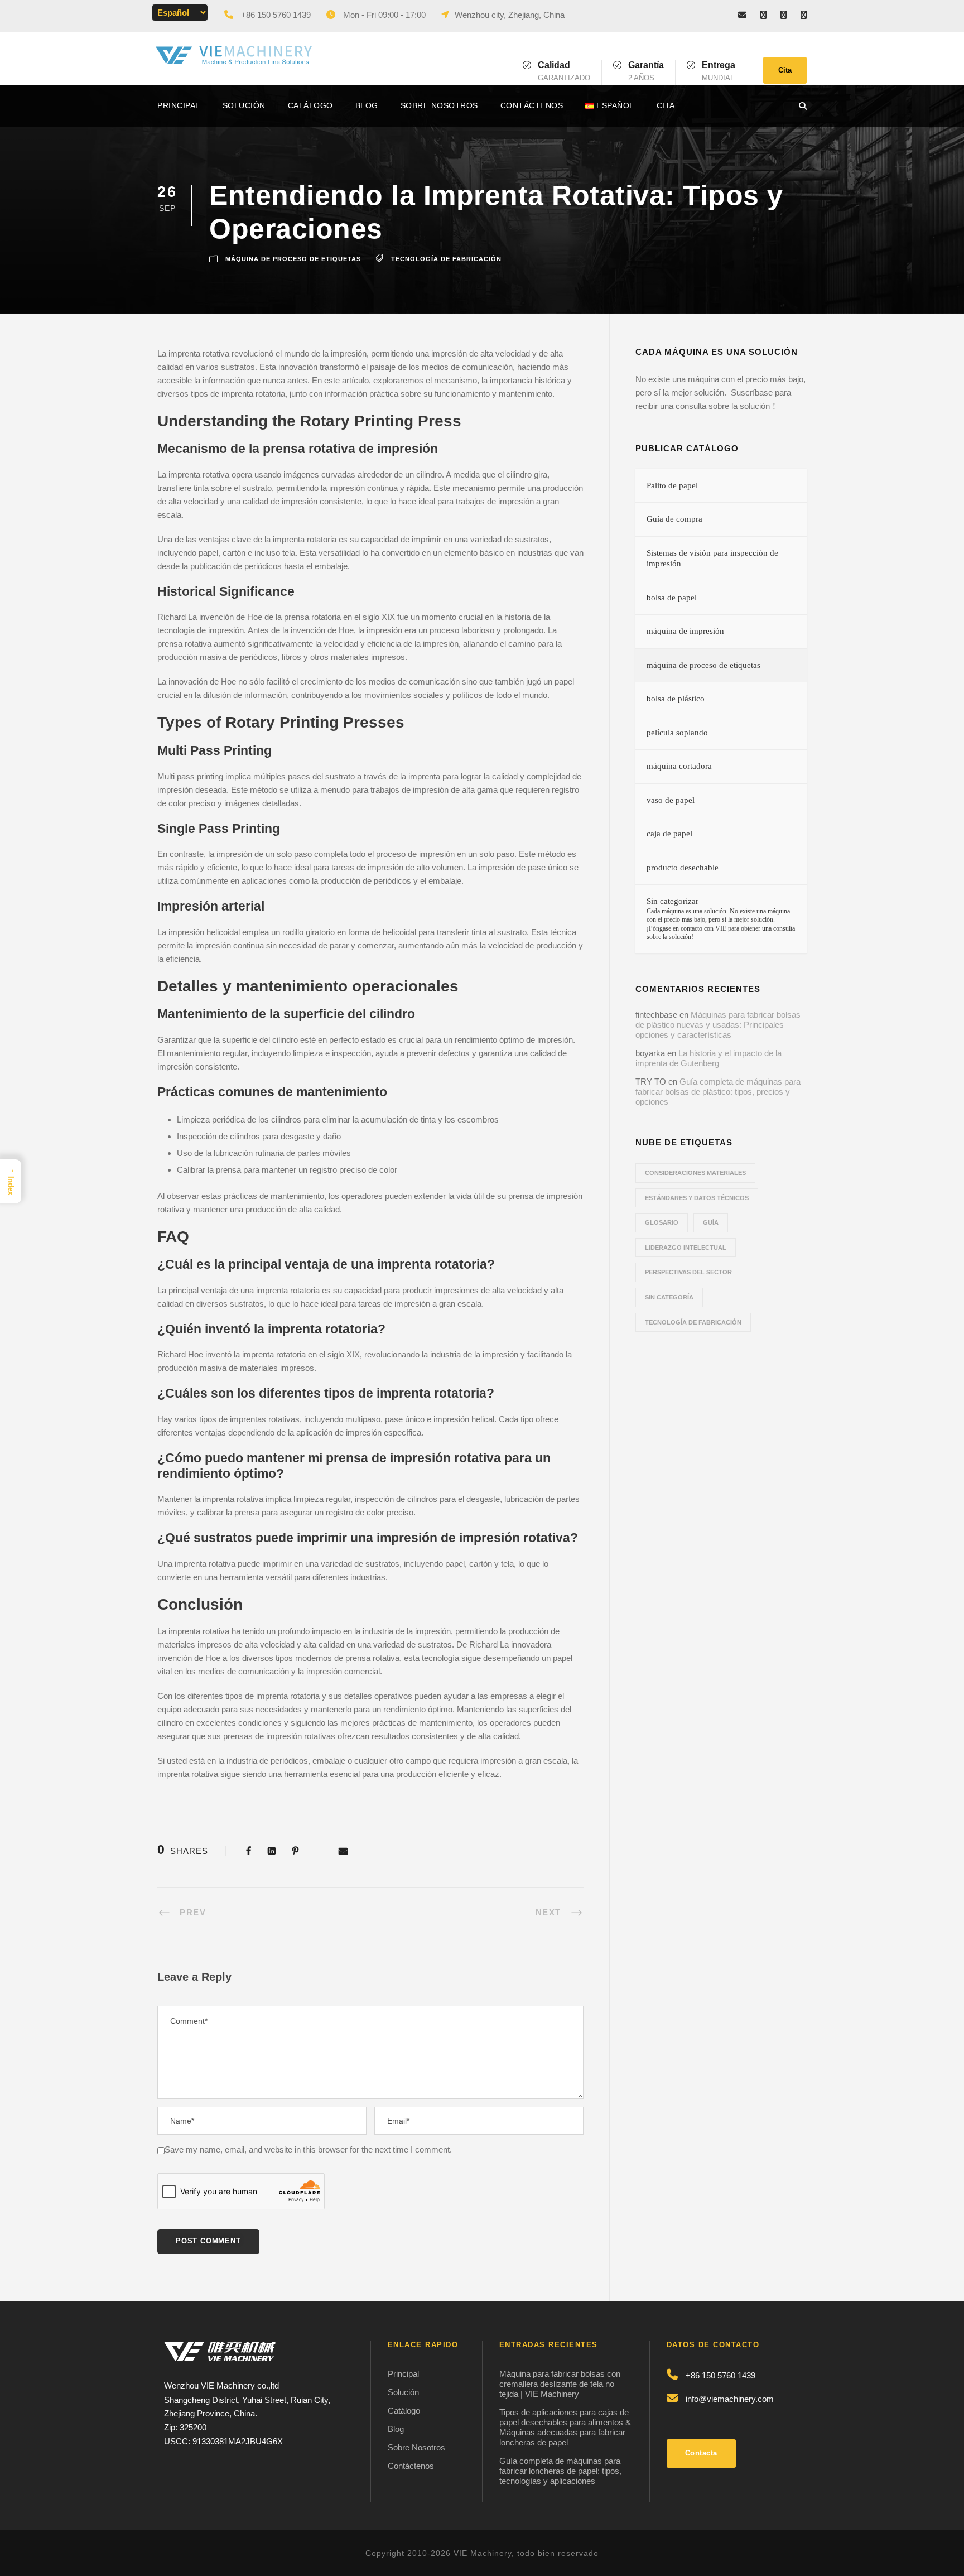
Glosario (662, 1222)
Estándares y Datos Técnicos (697, 1198)
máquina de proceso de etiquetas (293, 259)
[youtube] (804, 15)
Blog (367, 105)
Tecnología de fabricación (446, 259)
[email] (742, 15)
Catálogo (310, 105)
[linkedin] (784, 15)
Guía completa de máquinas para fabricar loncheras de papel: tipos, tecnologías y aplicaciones (560, 2471)
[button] (11, 1181)
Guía (711, 1222)
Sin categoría (669, 1297)
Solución (244, 105)
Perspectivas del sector (688, 1272)
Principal (179, 105)
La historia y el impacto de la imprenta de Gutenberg (708, 1058)
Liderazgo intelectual (686, 1248)
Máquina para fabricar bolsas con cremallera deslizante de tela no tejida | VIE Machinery (560, 2384)
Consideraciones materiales (695, 1173)
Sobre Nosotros (439, 105)
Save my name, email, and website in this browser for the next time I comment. (308, 2149)
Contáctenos (532, 105)
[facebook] (763, 15)
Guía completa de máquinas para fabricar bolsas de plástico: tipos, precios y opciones (718, 1092)
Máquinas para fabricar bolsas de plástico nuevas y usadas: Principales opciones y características (718, 1025)
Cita (785, 70)
